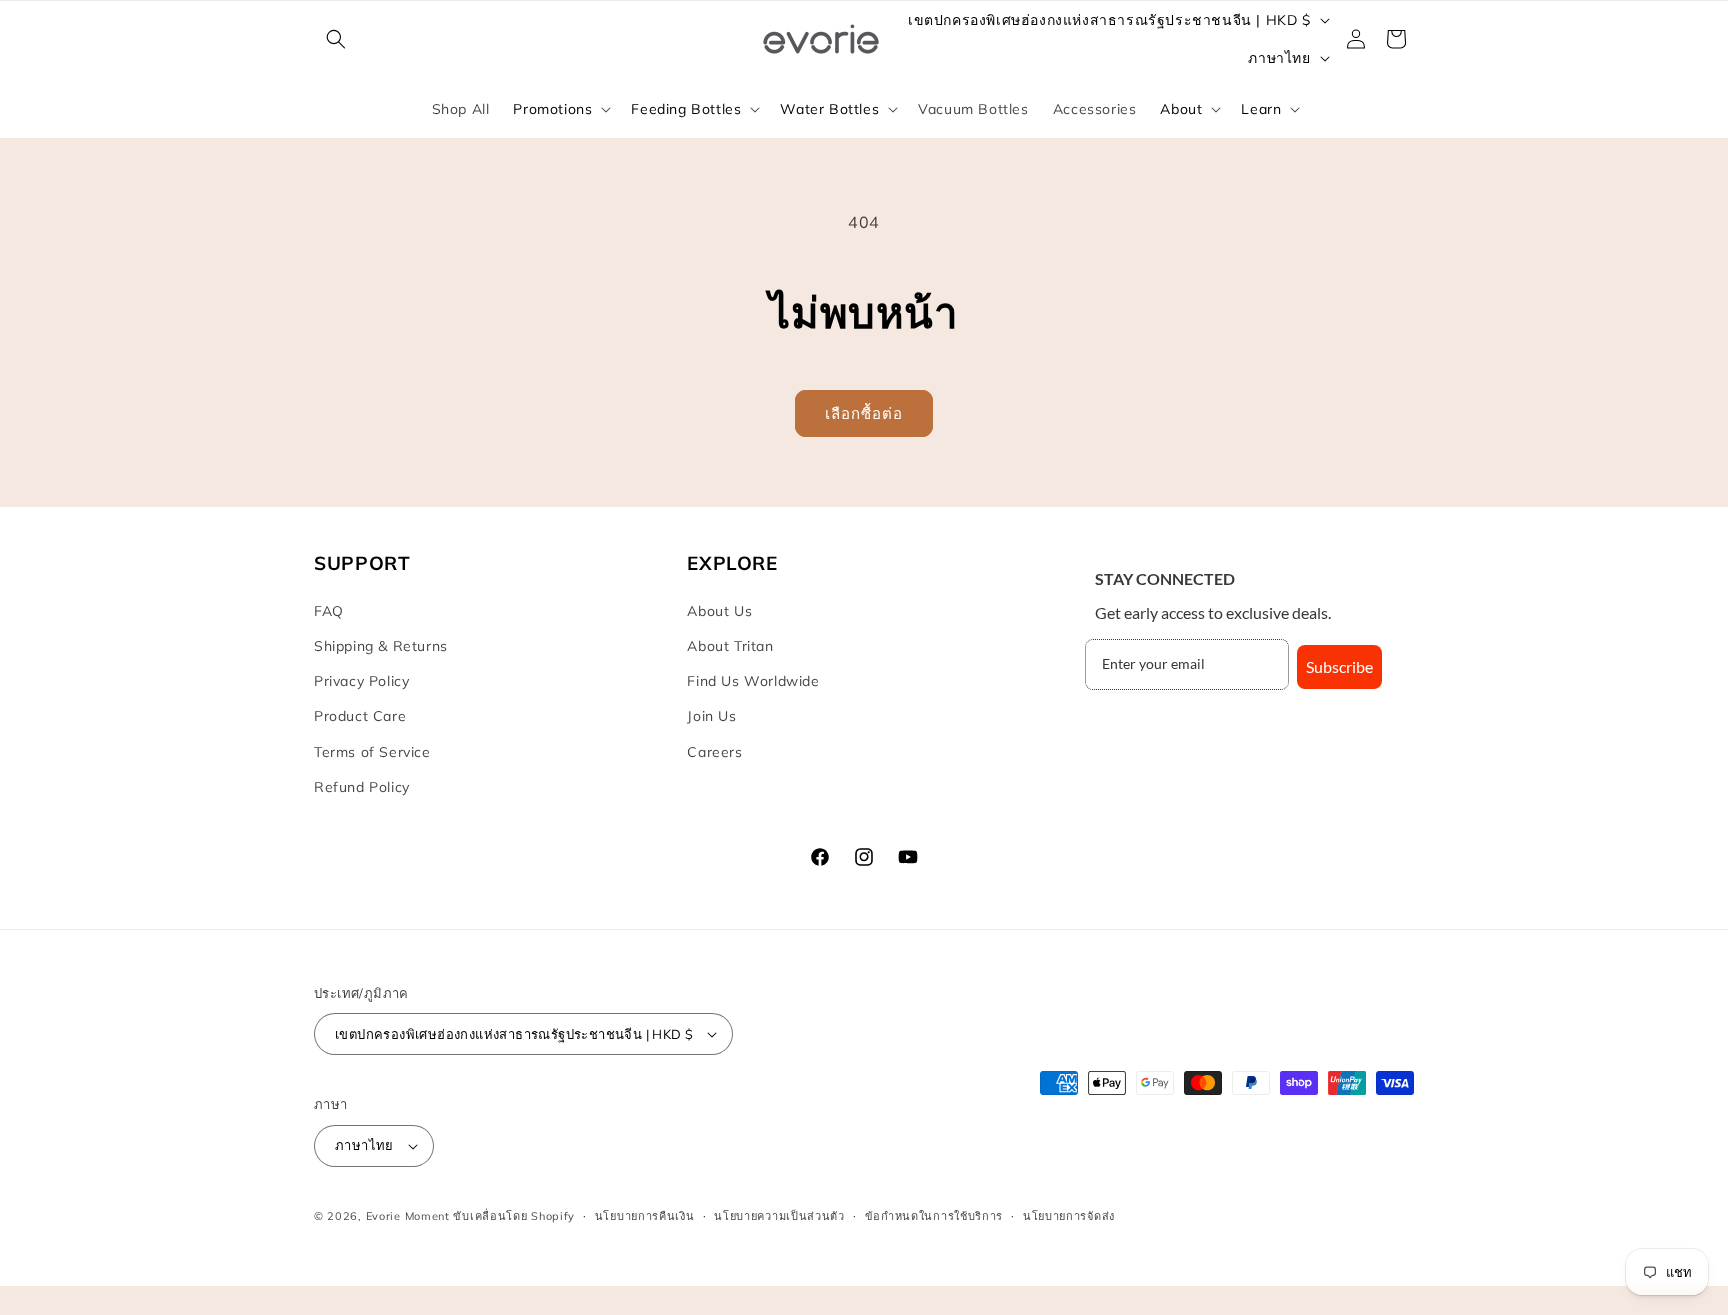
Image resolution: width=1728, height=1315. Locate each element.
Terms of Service (372, 752)
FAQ (329, 611)
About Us (719, 611)
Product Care (360, 716)
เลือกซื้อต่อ (864, 413)
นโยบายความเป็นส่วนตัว (779, 1216)
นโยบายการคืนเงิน (645, 1216)
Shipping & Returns (381, 646)
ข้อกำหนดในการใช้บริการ (934, 1216)
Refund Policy (362, 787)
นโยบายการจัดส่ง (1069, 1216)
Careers (714, 752)
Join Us (711, 716)
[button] (336, 39)
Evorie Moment (408, 1216)
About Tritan (730, 646)
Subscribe (1339, 666)
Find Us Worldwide (753, 681)
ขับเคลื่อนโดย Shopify (514, 1216)
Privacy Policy (361, 681)
